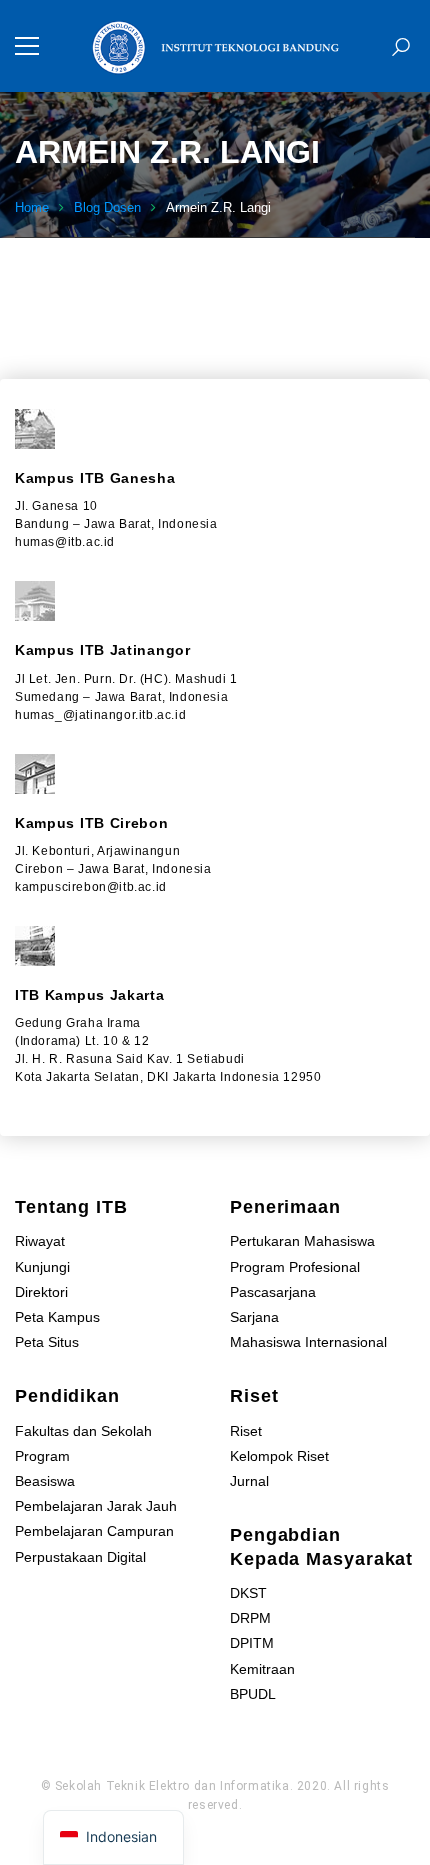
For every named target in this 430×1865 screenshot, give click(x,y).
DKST (248, 1593)
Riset (246, 1431)
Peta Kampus (57, 1317)
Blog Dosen (107, 207)
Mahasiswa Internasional (308, 1342)
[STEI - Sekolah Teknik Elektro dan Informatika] (215, 45)
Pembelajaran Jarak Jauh (96, 1506)
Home (32, 207)
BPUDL (253, 1694)
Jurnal (249, 1481)
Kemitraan (262, 1669)
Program (42, 1456)
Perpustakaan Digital (80, 1557)
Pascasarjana (273, 1292)
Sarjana (254, 1317)
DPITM (252, 1643)
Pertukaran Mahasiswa (302, 1241)
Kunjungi (42, 1267)
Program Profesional (295, 1267)
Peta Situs (47, 1342)
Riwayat (40, 1241)
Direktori (41, 1292)
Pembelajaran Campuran (94, 1531)
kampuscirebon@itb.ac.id (91, 887)
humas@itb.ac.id (65, 542)
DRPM (250, 1618)
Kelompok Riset (279, 1456)
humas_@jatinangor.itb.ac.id (100, 715)
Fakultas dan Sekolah (83, 1431)
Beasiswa (45, 1481)
